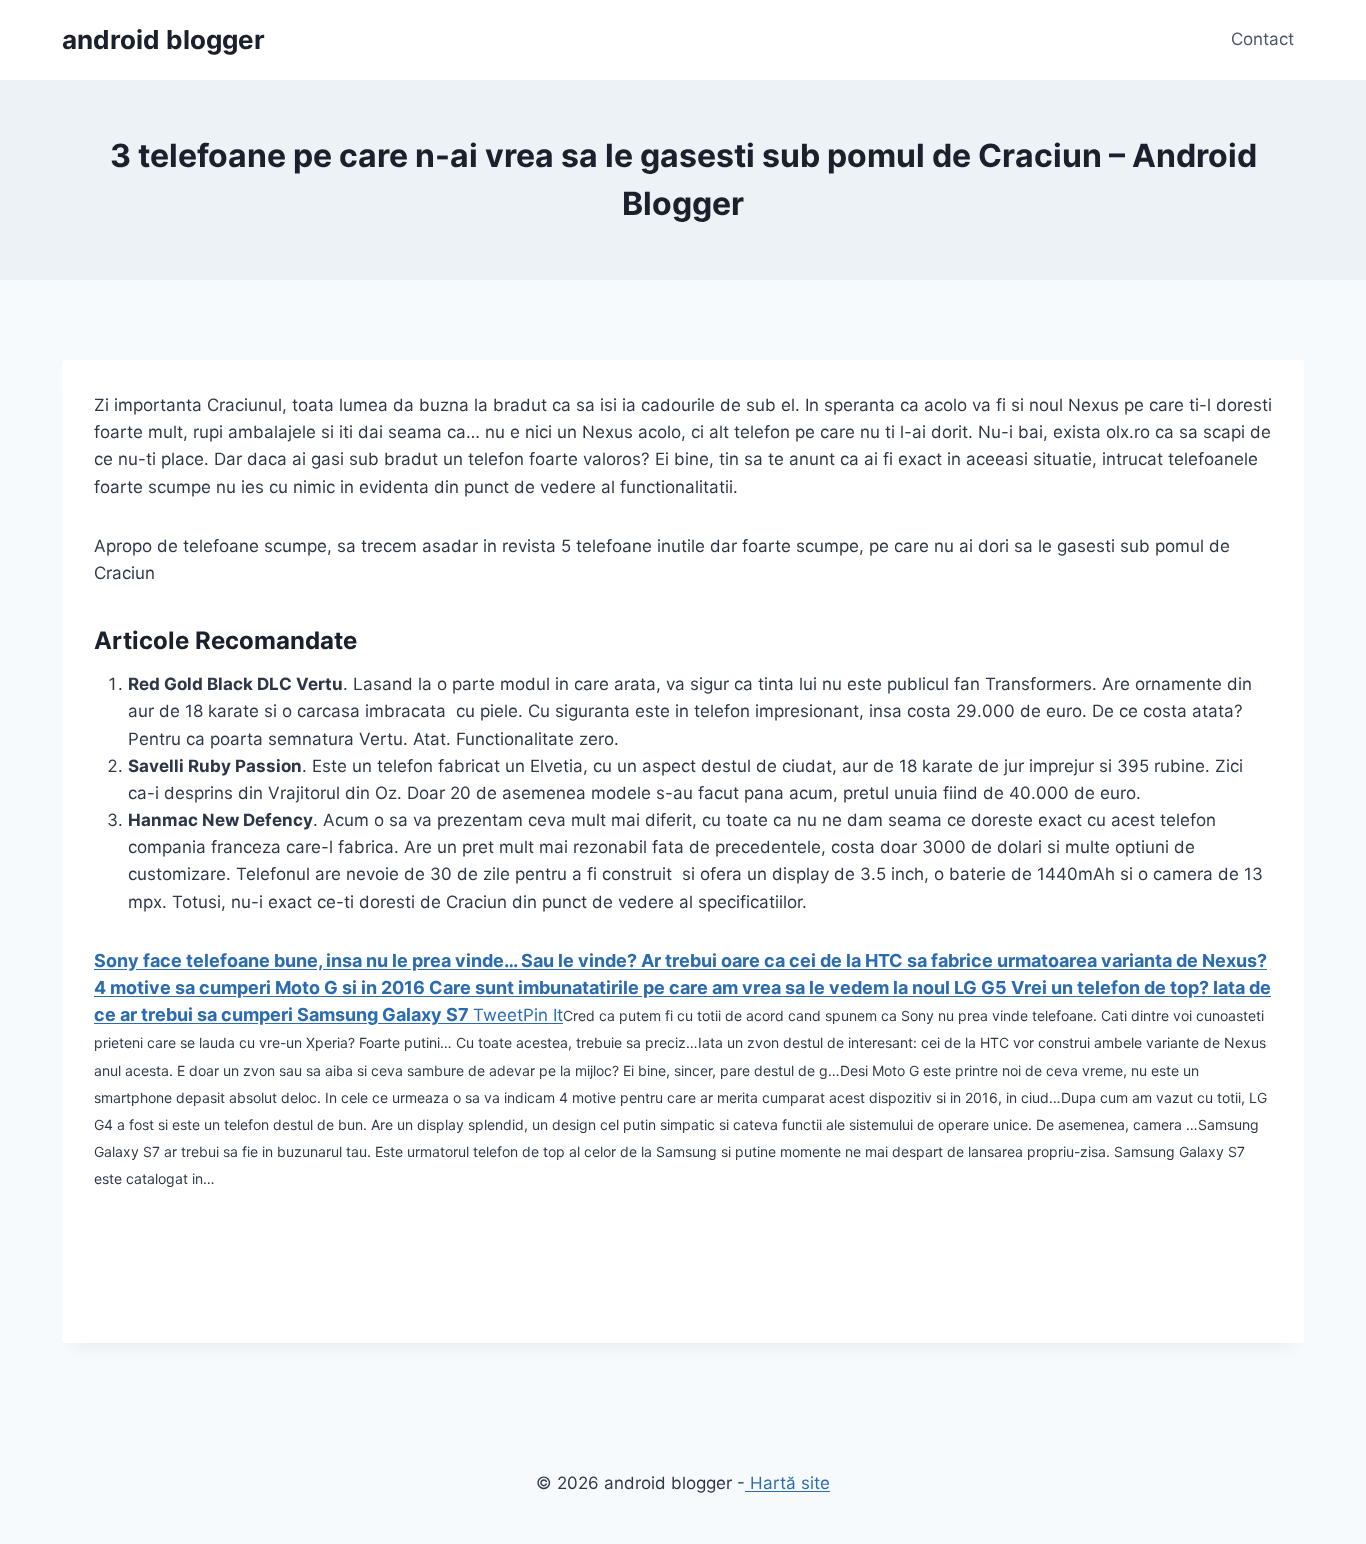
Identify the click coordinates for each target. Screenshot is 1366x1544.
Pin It (543, 1015)
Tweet (498, 1015)
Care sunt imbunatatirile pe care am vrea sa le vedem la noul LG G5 (720, 987)
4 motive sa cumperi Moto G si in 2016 (261, 987)
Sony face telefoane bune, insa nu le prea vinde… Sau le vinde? (367, 960)
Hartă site (787, 1483)
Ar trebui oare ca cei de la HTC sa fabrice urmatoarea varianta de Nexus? (954, 960)
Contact (1262, 39)
